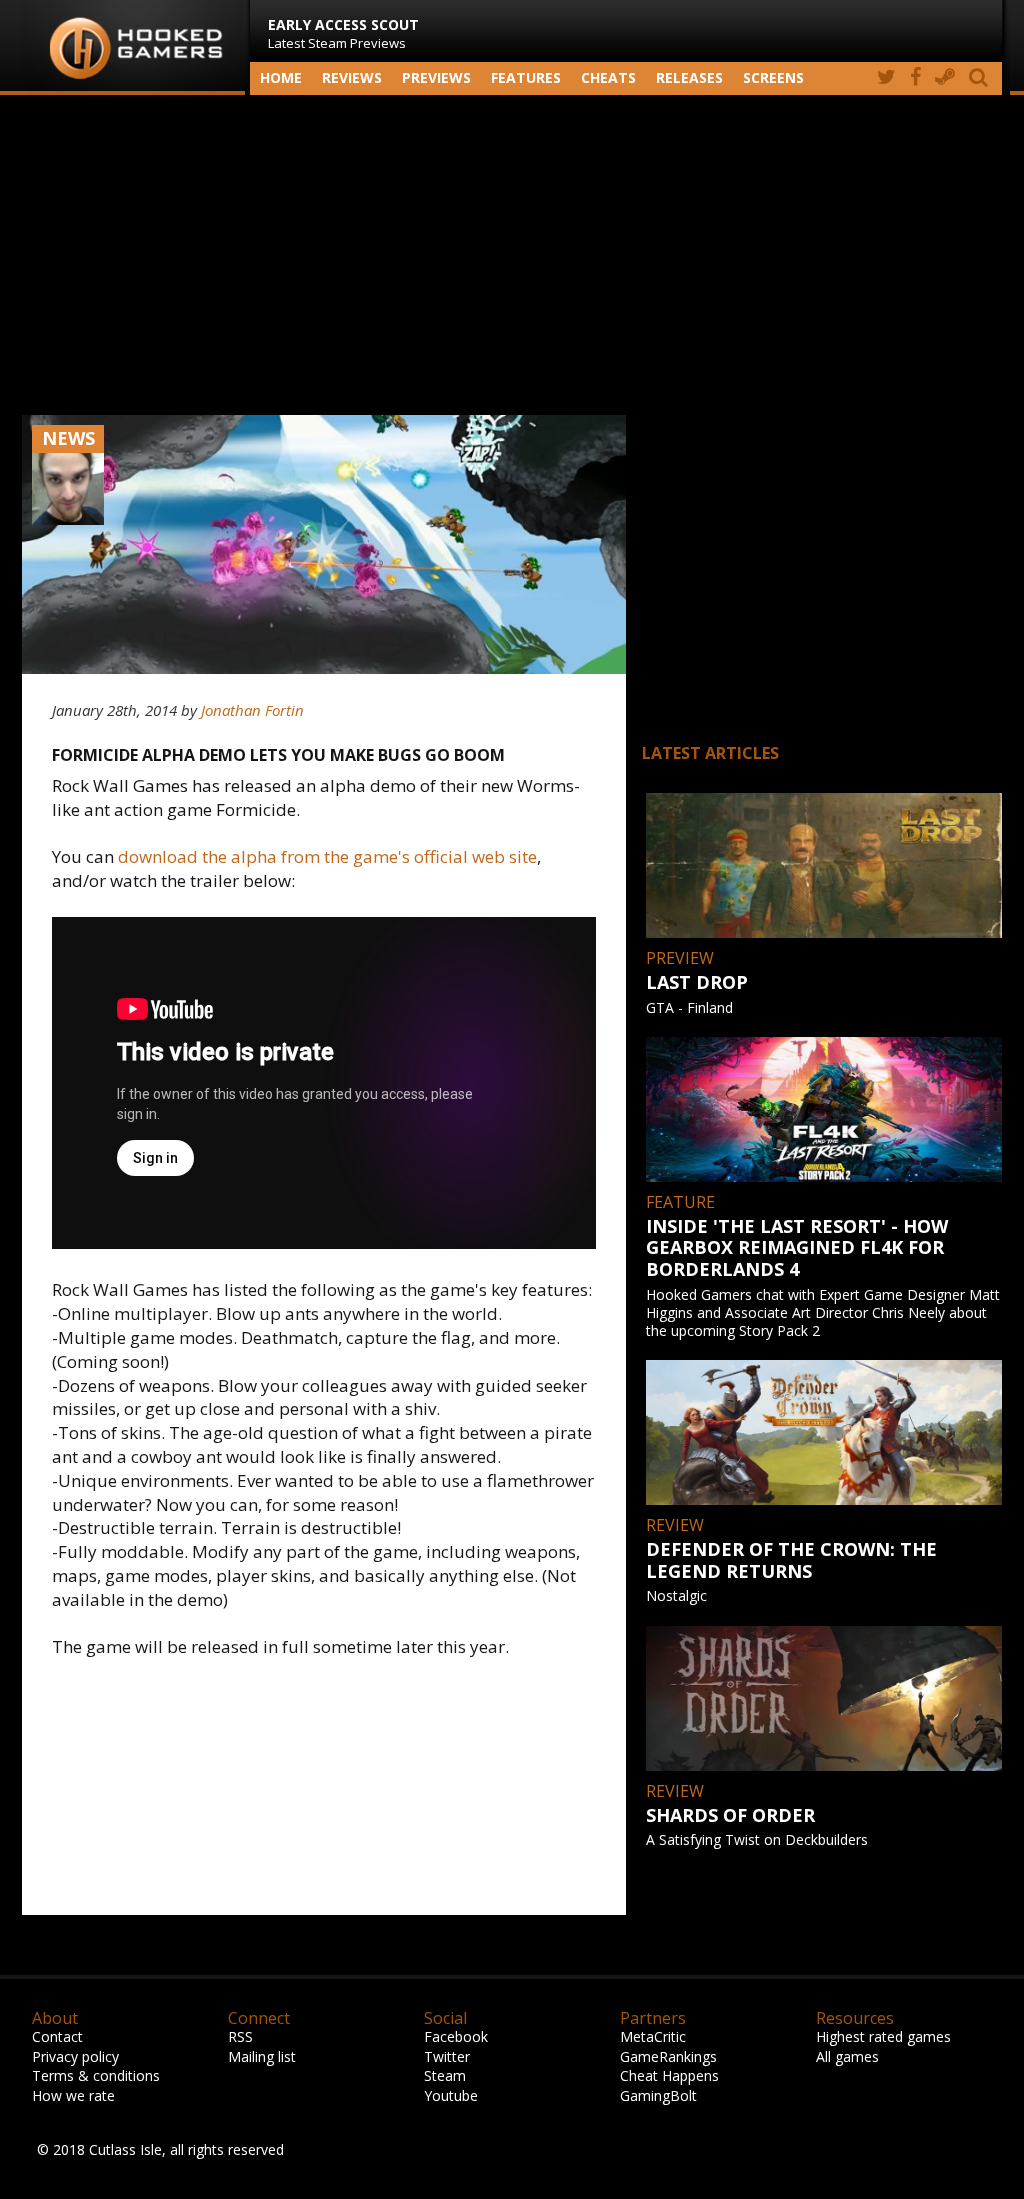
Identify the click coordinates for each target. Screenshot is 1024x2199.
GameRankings (668, 2056)
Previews (436, 77)
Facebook (456, 2036)
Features (526, 77)
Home (281, 77)
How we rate (73, 2095)
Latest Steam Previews (343, 33)
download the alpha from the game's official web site (327, 856)
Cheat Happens (669, 2075)
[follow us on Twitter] (886, 78)
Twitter (447, 2056)
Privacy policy (75, 2056)
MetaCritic (653, 2036)
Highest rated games (883, 2036)
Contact (57, 2036)
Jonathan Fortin (252, 710)
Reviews (352, 77)
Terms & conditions (96, 2075)
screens (773, 77)
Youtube (451, 2095)
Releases (689, 77)
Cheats (608, 77)
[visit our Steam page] (945, 78)
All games (847, 2056)
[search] (982, 78)
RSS (240, 2036)
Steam (445, 2075)
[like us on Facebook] (915, 78)
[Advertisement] (512, 255)
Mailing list (262, 2056)
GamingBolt (658, 2095)
